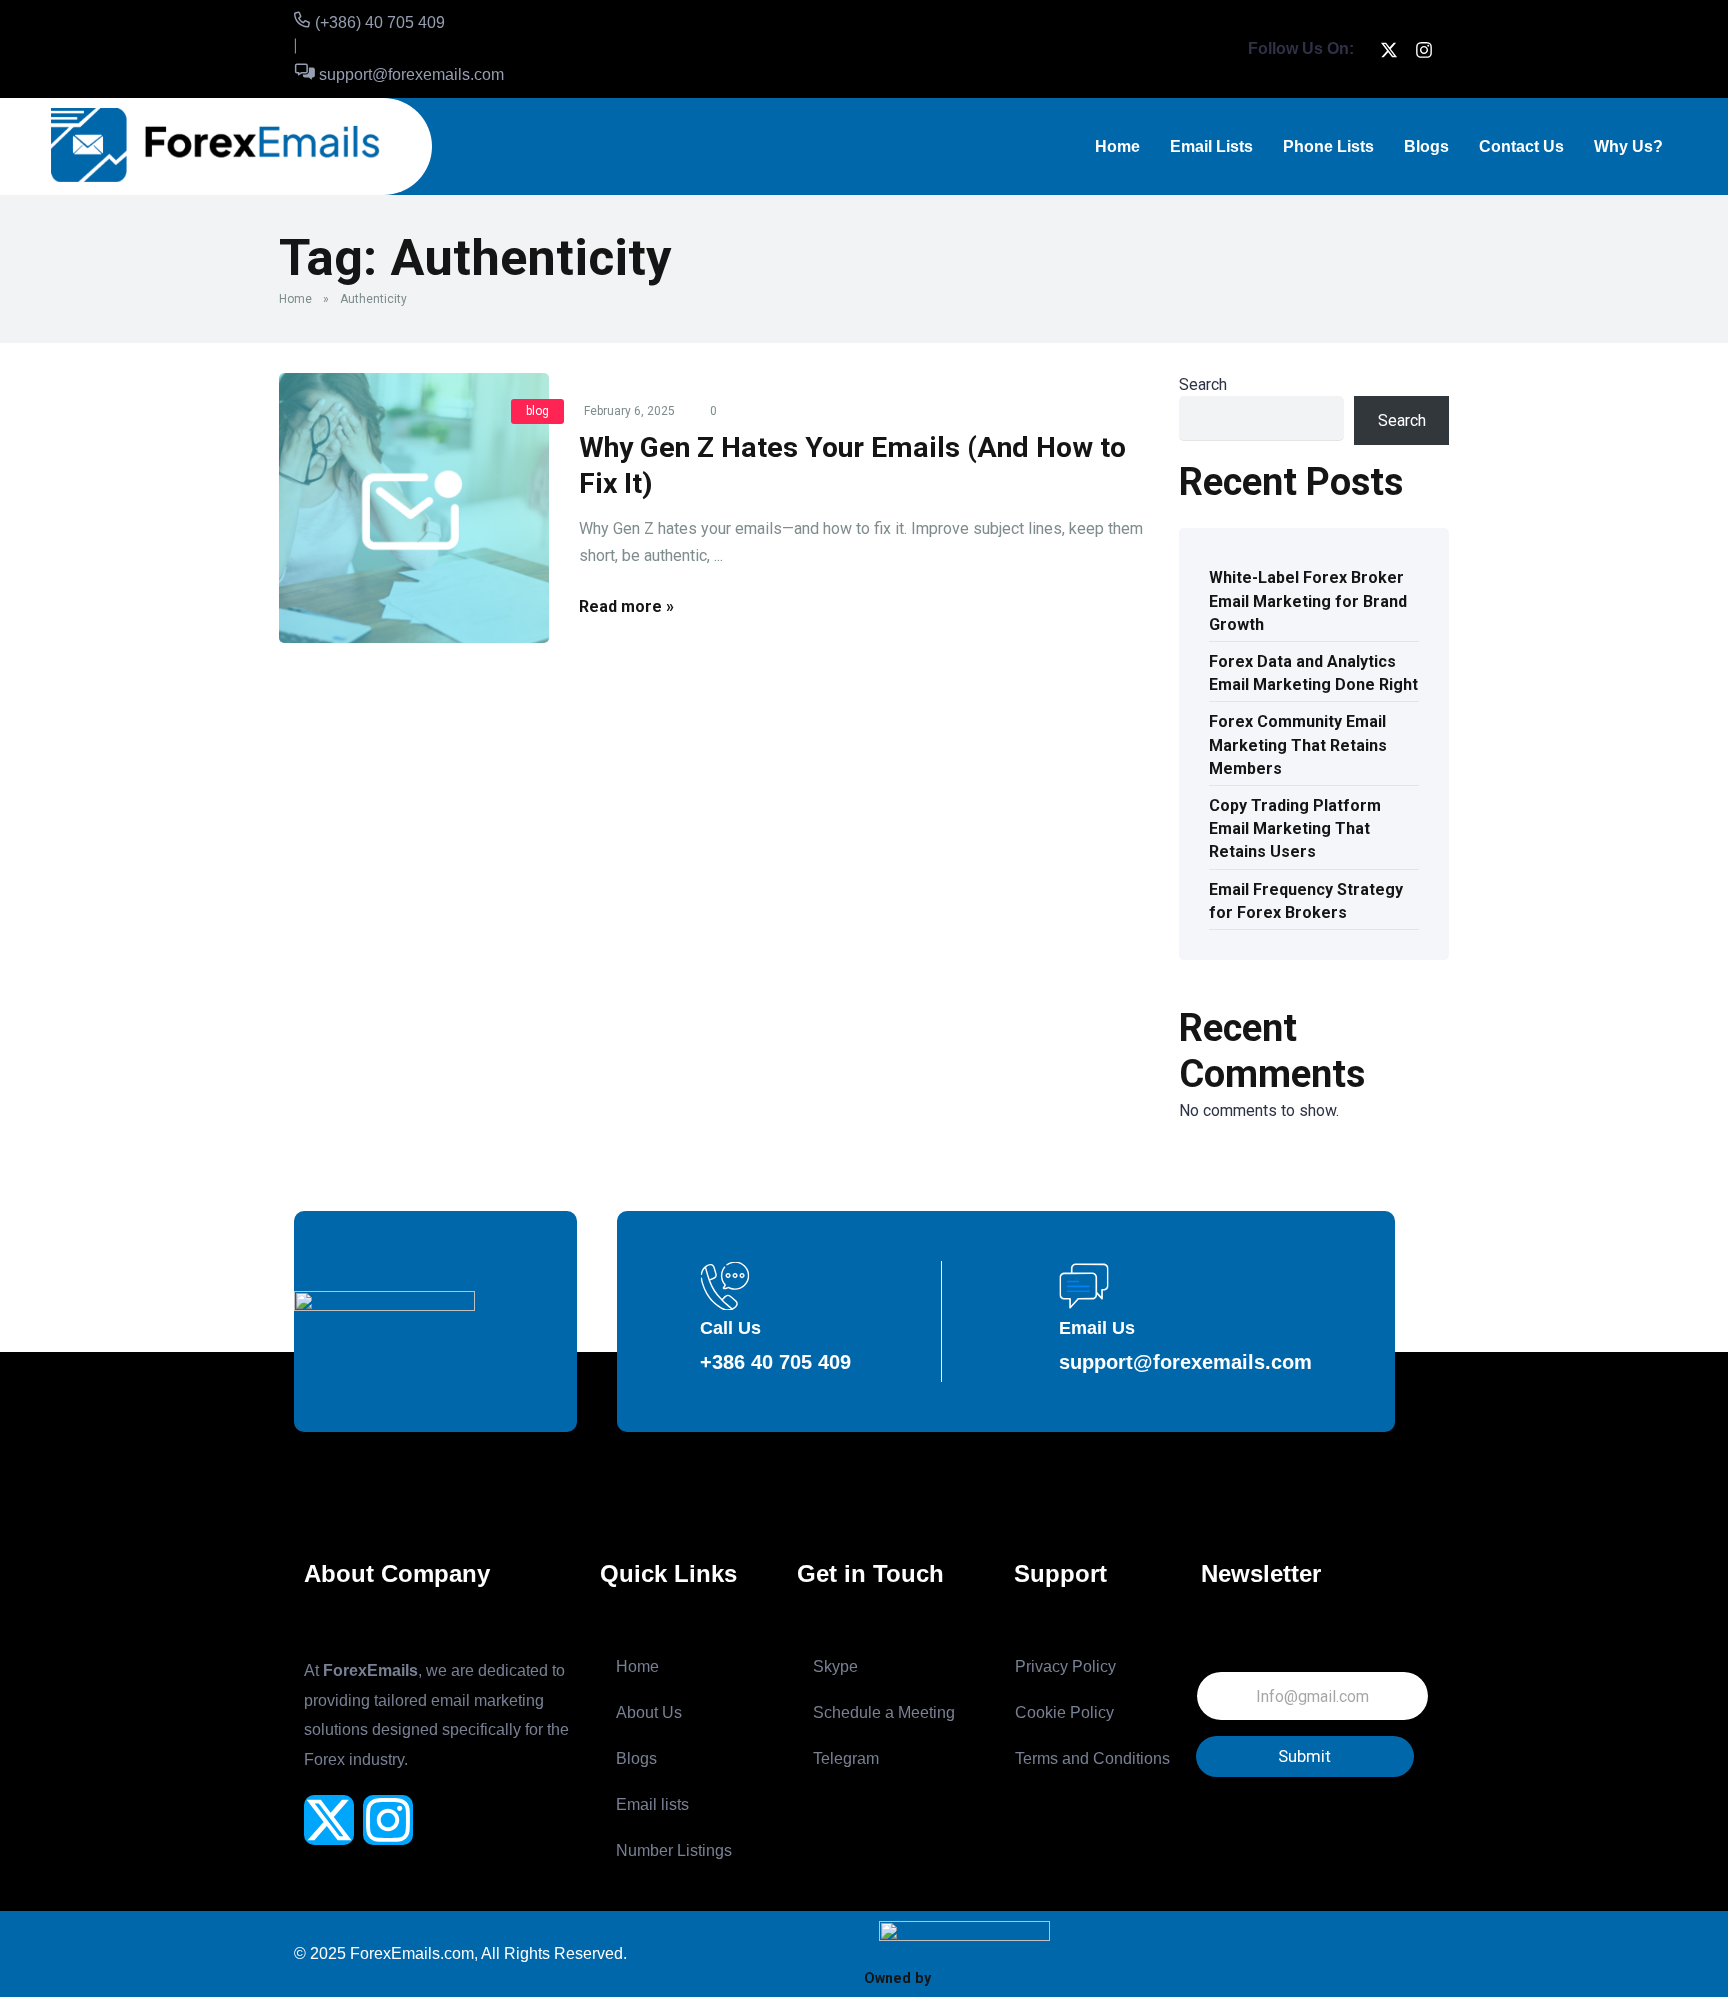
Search (1203, 384)
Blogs (1426, 146)
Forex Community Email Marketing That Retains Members (1298, 744)
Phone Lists (1328, 146)
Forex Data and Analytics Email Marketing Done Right (1313, 673)
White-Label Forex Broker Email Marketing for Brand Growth (1308, 600)
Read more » (626, 606)
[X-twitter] (329, 1820)
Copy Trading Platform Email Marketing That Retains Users (1295, 828)
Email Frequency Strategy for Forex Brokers (1306, 901)
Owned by (897, 1978)
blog (537, 411)
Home (1117, 146)
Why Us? (1628, 146)
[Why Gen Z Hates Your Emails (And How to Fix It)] (414, 508)
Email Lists (1211, 146)
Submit (1304, 1756)
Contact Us (1521, 146)
